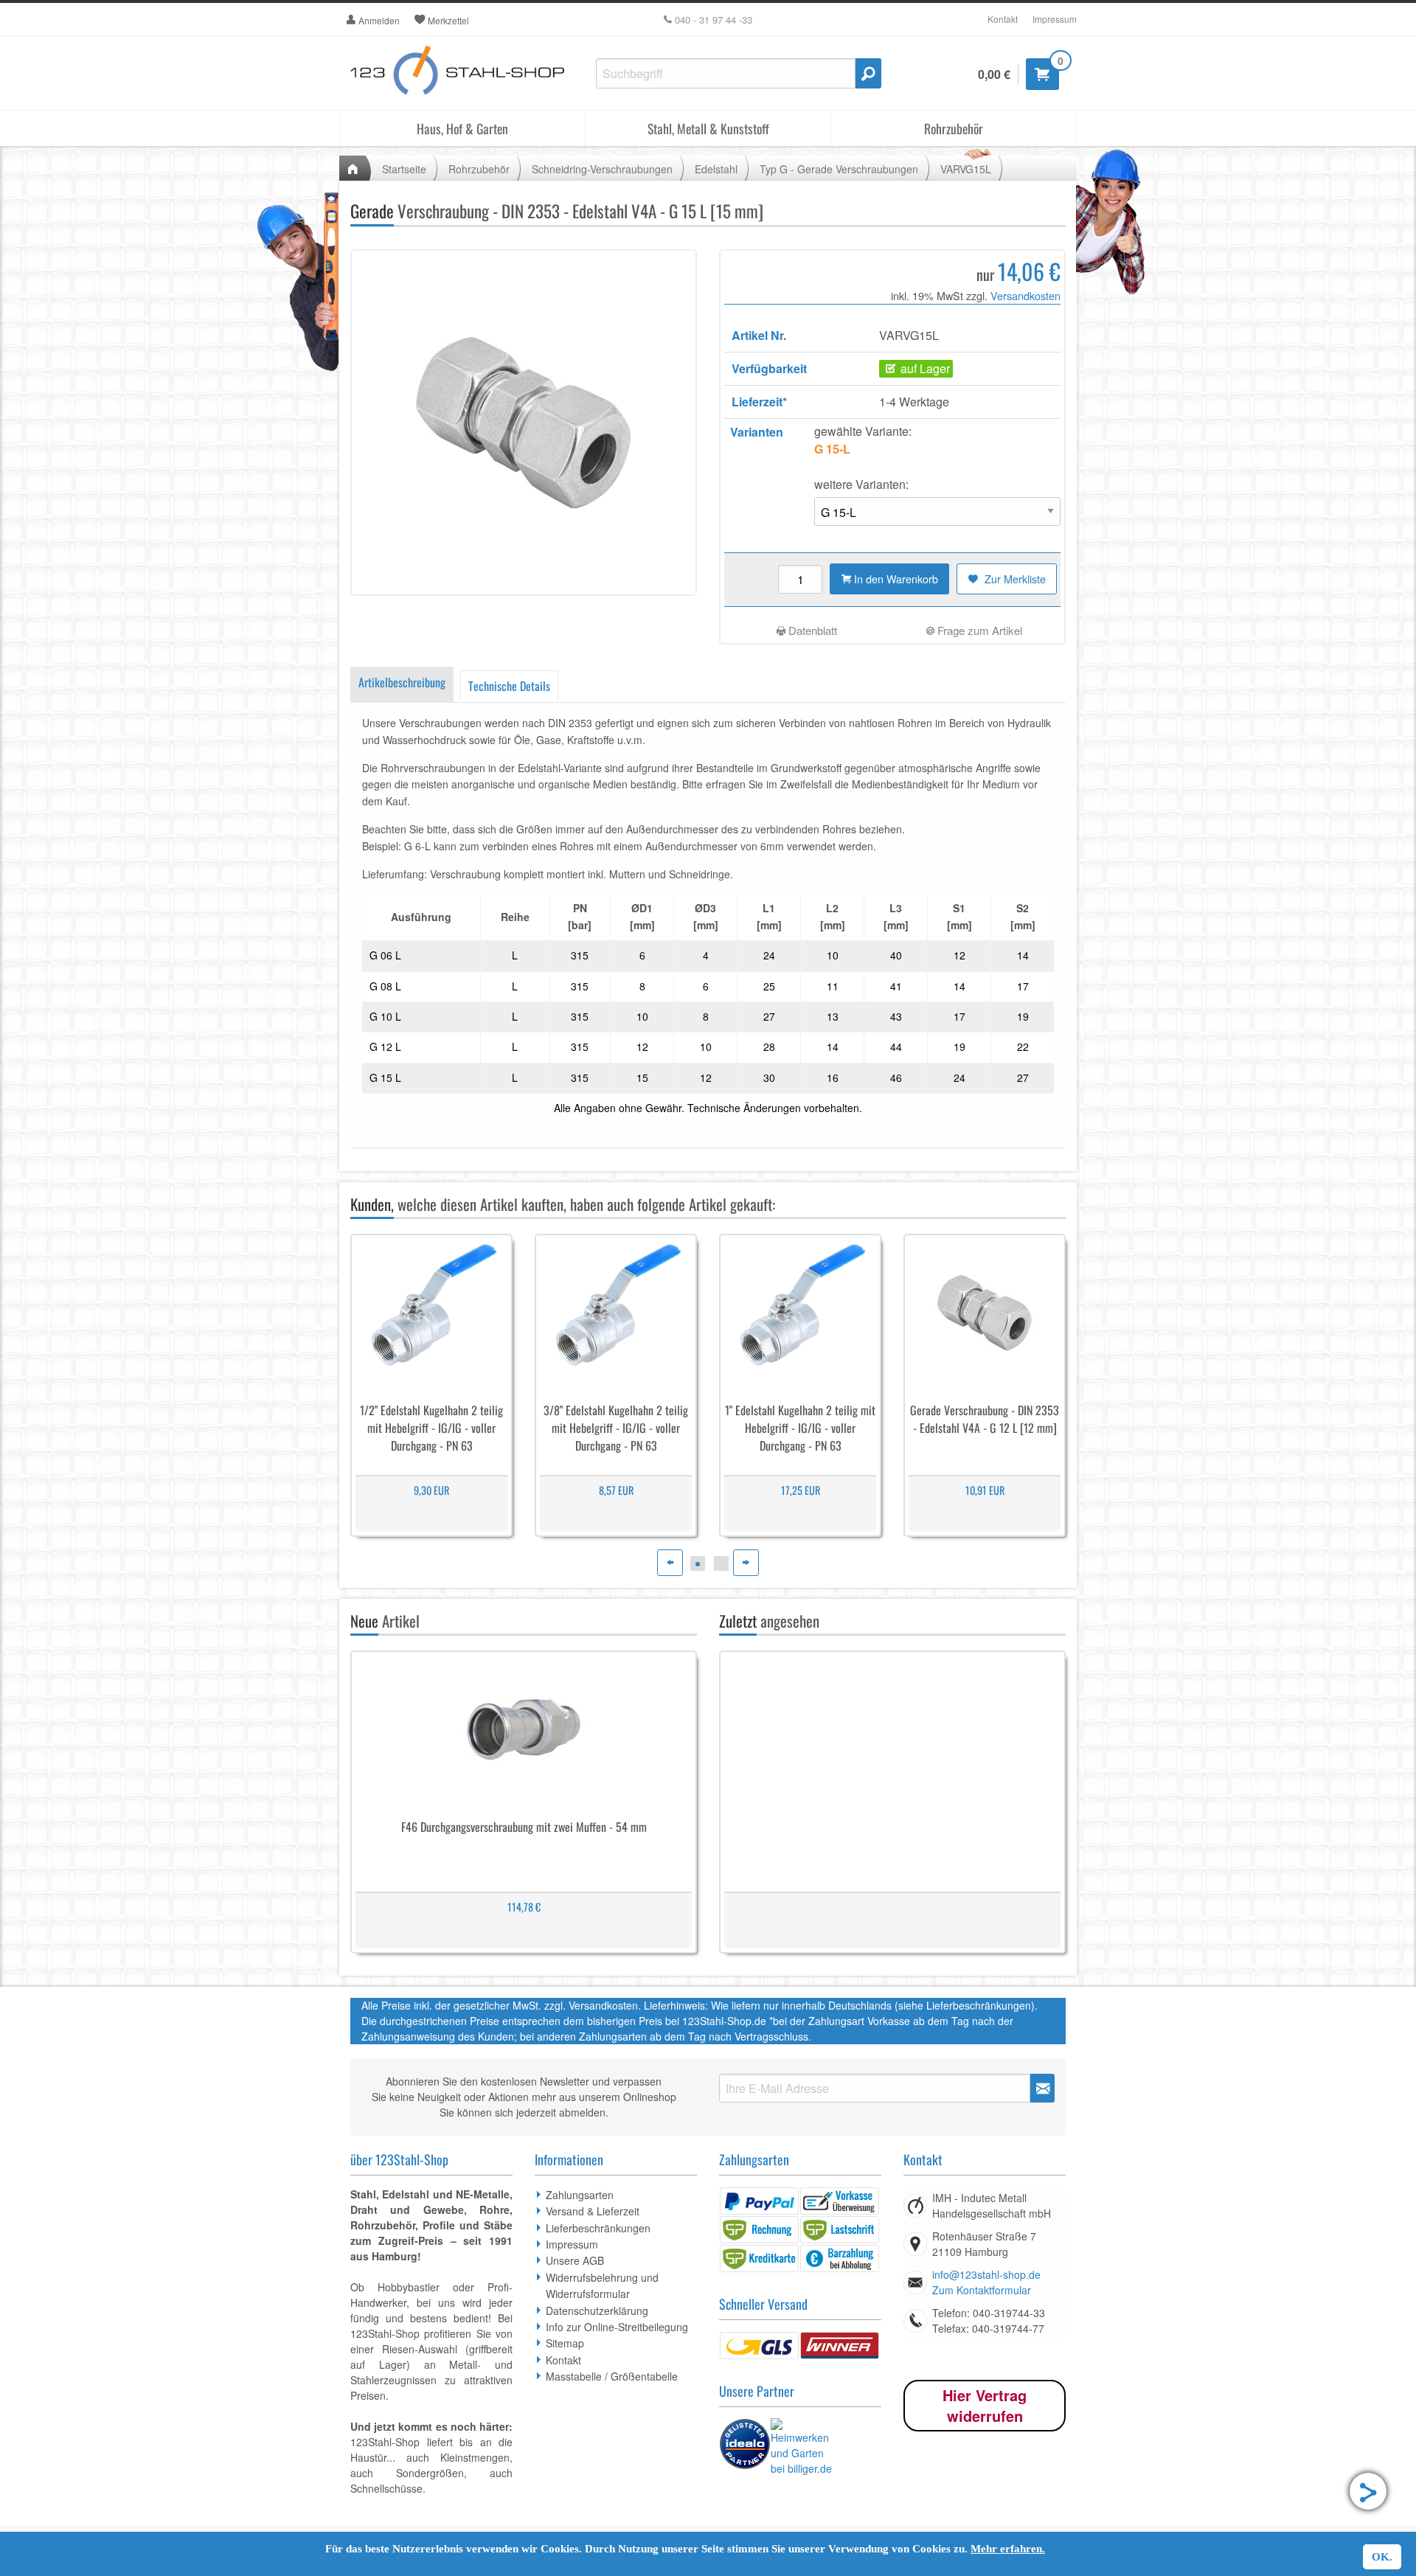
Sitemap (565, 2343)
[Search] (868, 73)
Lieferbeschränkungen (598, 2228)
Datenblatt (811, 630)
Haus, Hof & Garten (462, 128)
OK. (1382, 2557)
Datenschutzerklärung (597, 2311)
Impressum (1055, 19)
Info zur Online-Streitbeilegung (617, 2327)
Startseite (404, 169)
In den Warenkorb (895, 579)
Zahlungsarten (580, 2195)
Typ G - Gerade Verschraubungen (839, 169)
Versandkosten (1025, 295)
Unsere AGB (575, 2260)
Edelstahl (716, 169)
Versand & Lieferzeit (593, 2211)
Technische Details (509, 686)
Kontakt (1003, 19)
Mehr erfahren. (1008, 2549)
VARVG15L (966, 169)
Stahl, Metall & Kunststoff (708, 128)
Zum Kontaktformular (982, 2290)
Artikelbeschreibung (402, 682)
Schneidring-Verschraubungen (602, 169)
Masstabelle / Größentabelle (612, 2376)
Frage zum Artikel (978, 630)
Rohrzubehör (954, 128)
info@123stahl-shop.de (986, 2274)
